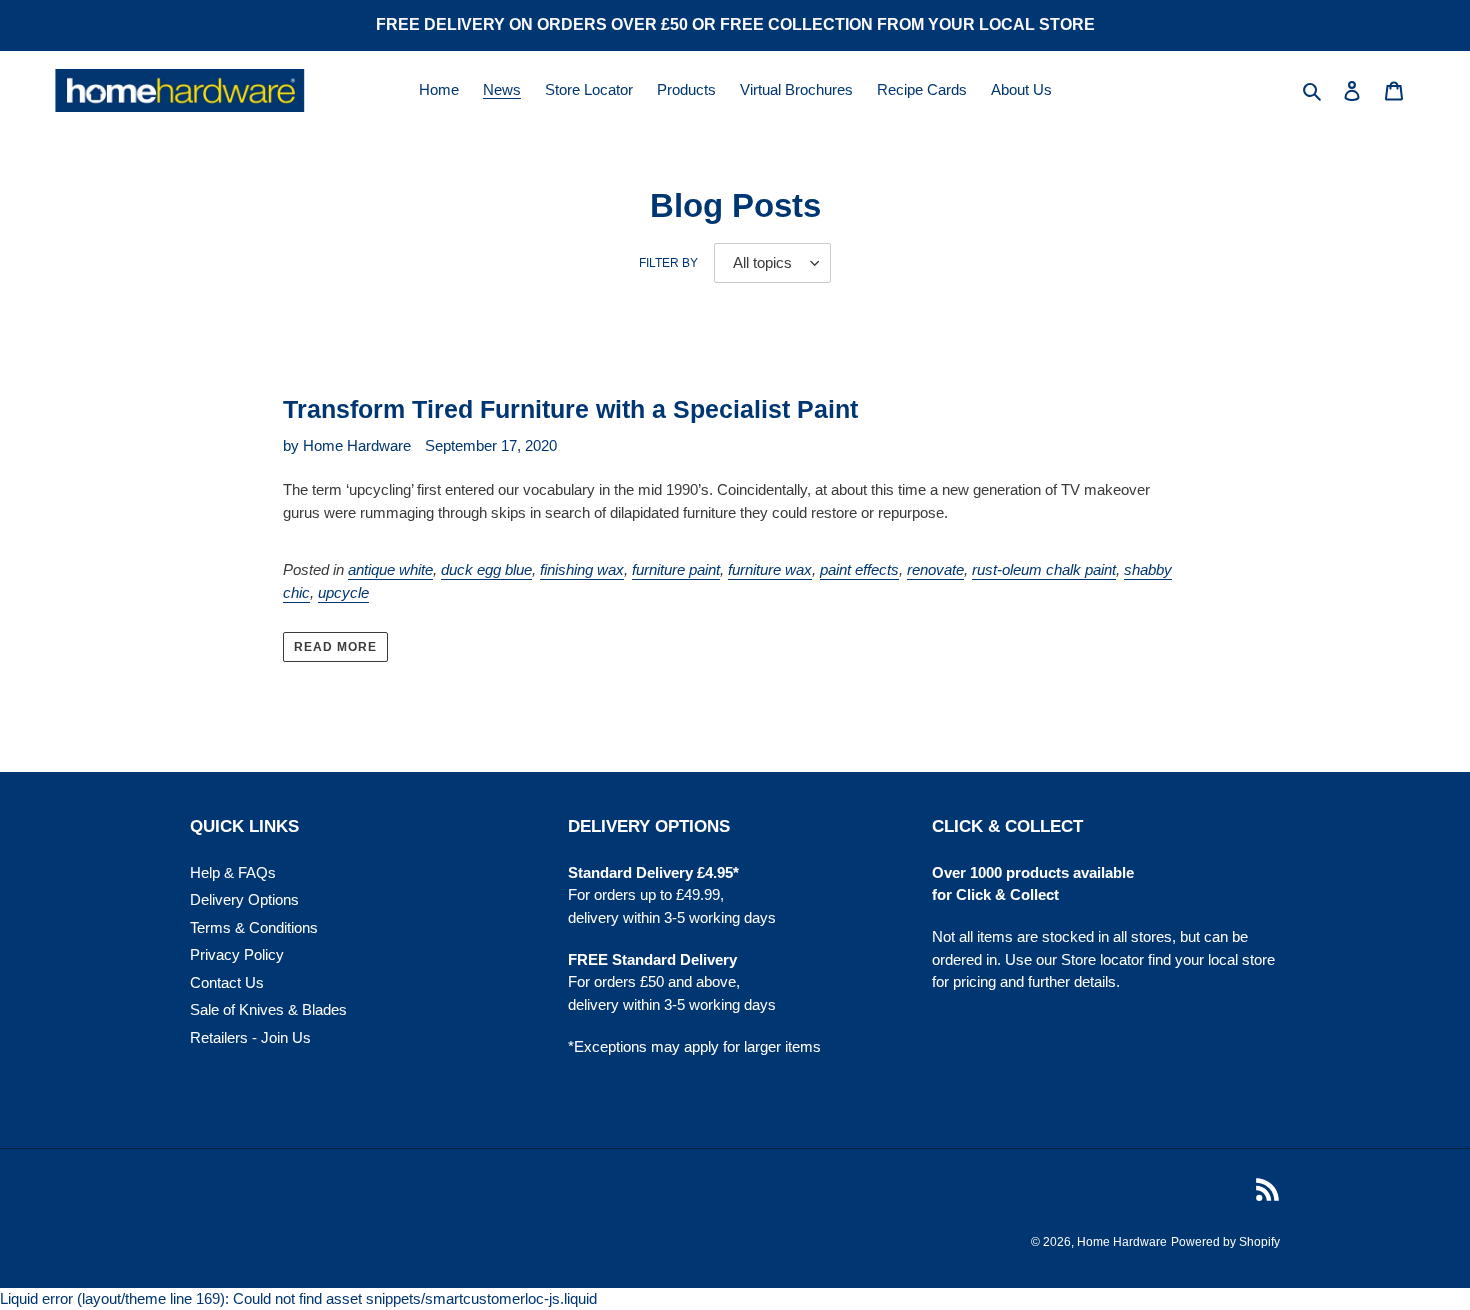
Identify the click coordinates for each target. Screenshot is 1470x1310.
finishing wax (582, 569)
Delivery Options (244, 899)
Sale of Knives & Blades (268, 1009)
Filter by (668, 263)
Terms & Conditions (254, 927)
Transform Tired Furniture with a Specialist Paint (570, 409)
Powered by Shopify (1225, 1242)
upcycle (343, 592)
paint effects (859, 569)
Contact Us (227, 982)
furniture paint (676, 569)
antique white (390, 569)
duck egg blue (486, 569)
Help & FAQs (233, 872)
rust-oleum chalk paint (1044, 569)
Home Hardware (1122, 1242)
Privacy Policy (237, 954)
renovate (935, 569)
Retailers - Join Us (250, 1037)
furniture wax (770, 569)
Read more (335, 647)
